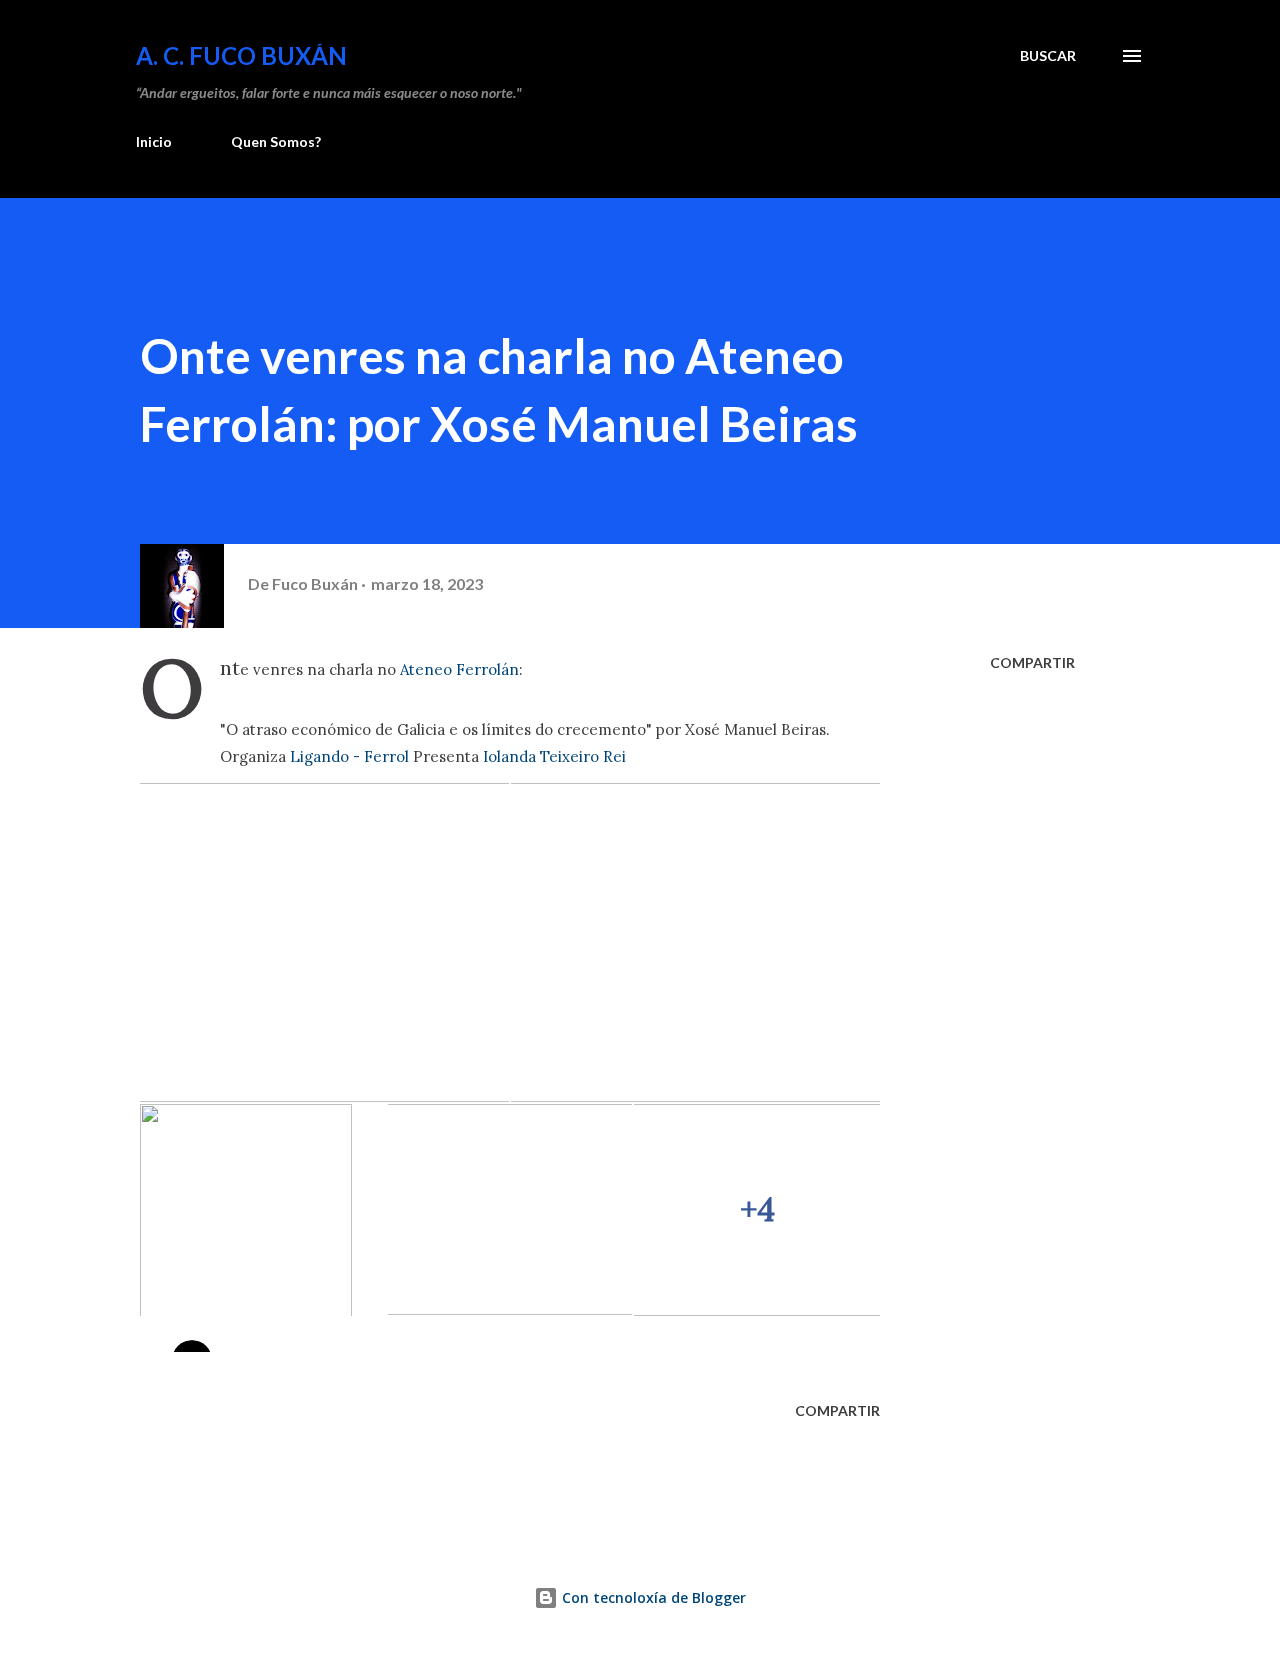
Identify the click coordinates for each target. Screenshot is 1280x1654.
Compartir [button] (1032, 662)
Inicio (154, 141)
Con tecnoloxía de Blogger (652, 1597)
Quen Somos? (276, 141)
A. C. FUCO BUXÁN (241, 55)
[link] (459, 669)
